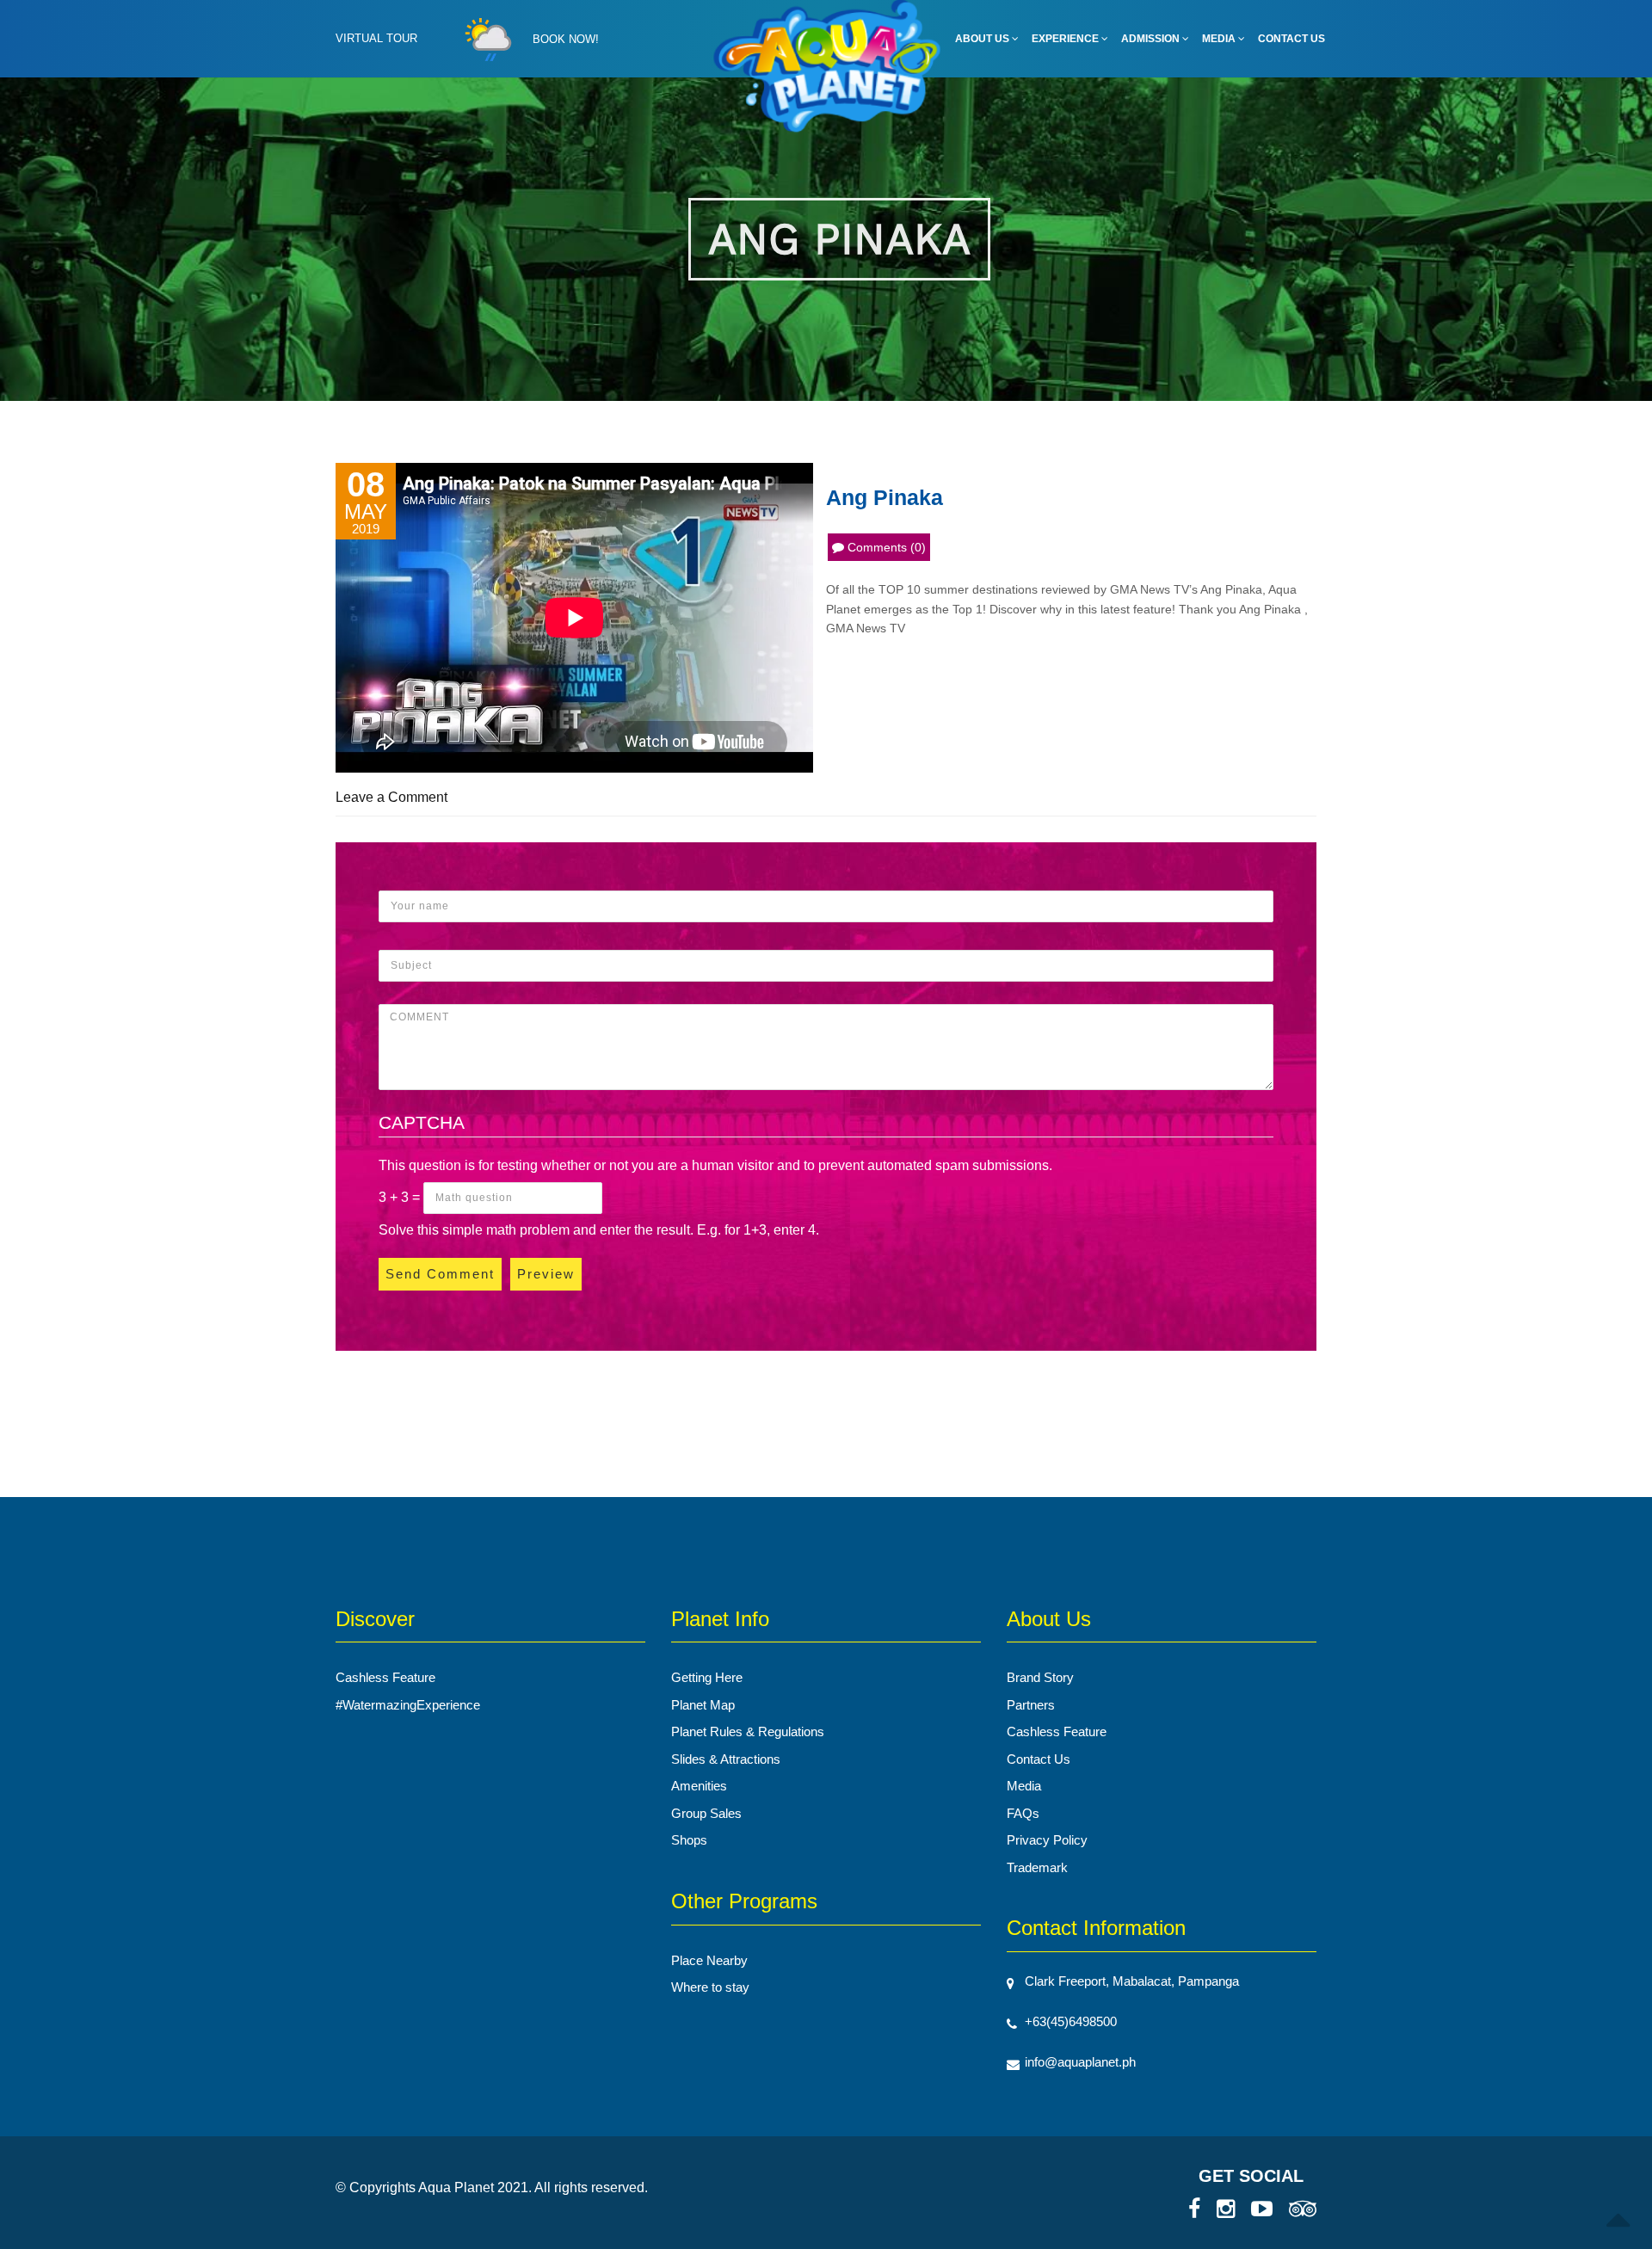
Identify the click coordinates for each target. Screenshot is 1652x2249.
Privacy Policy (1047, 1840)
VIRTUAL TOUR (376, 38)
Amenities (699, 1786)
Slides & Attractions (726, 1759)
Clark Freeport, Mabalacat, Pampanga (1132, 1981)
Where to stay (710, 1987)
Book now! (566, 39)
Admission (1152, 39)
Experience (1066, 39)
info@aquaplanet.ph (1080, 2062)
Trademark (1037, 1867)
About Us (983, 39)
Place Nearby (709, 1960)
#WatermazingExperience (408, 1705)
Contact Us (1291, 39)
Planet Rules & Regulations (748, 1731)
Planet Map (703, 1705)
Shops (689, 1840)
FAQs (1023, 1813)
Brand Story (1040, 1677)
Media (1220, 39)
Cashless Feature (385, 1677)
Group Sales (706, 1813)
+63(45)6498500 (1071, 2021)
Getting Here (707, 1677)
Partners (1031, 1705)
